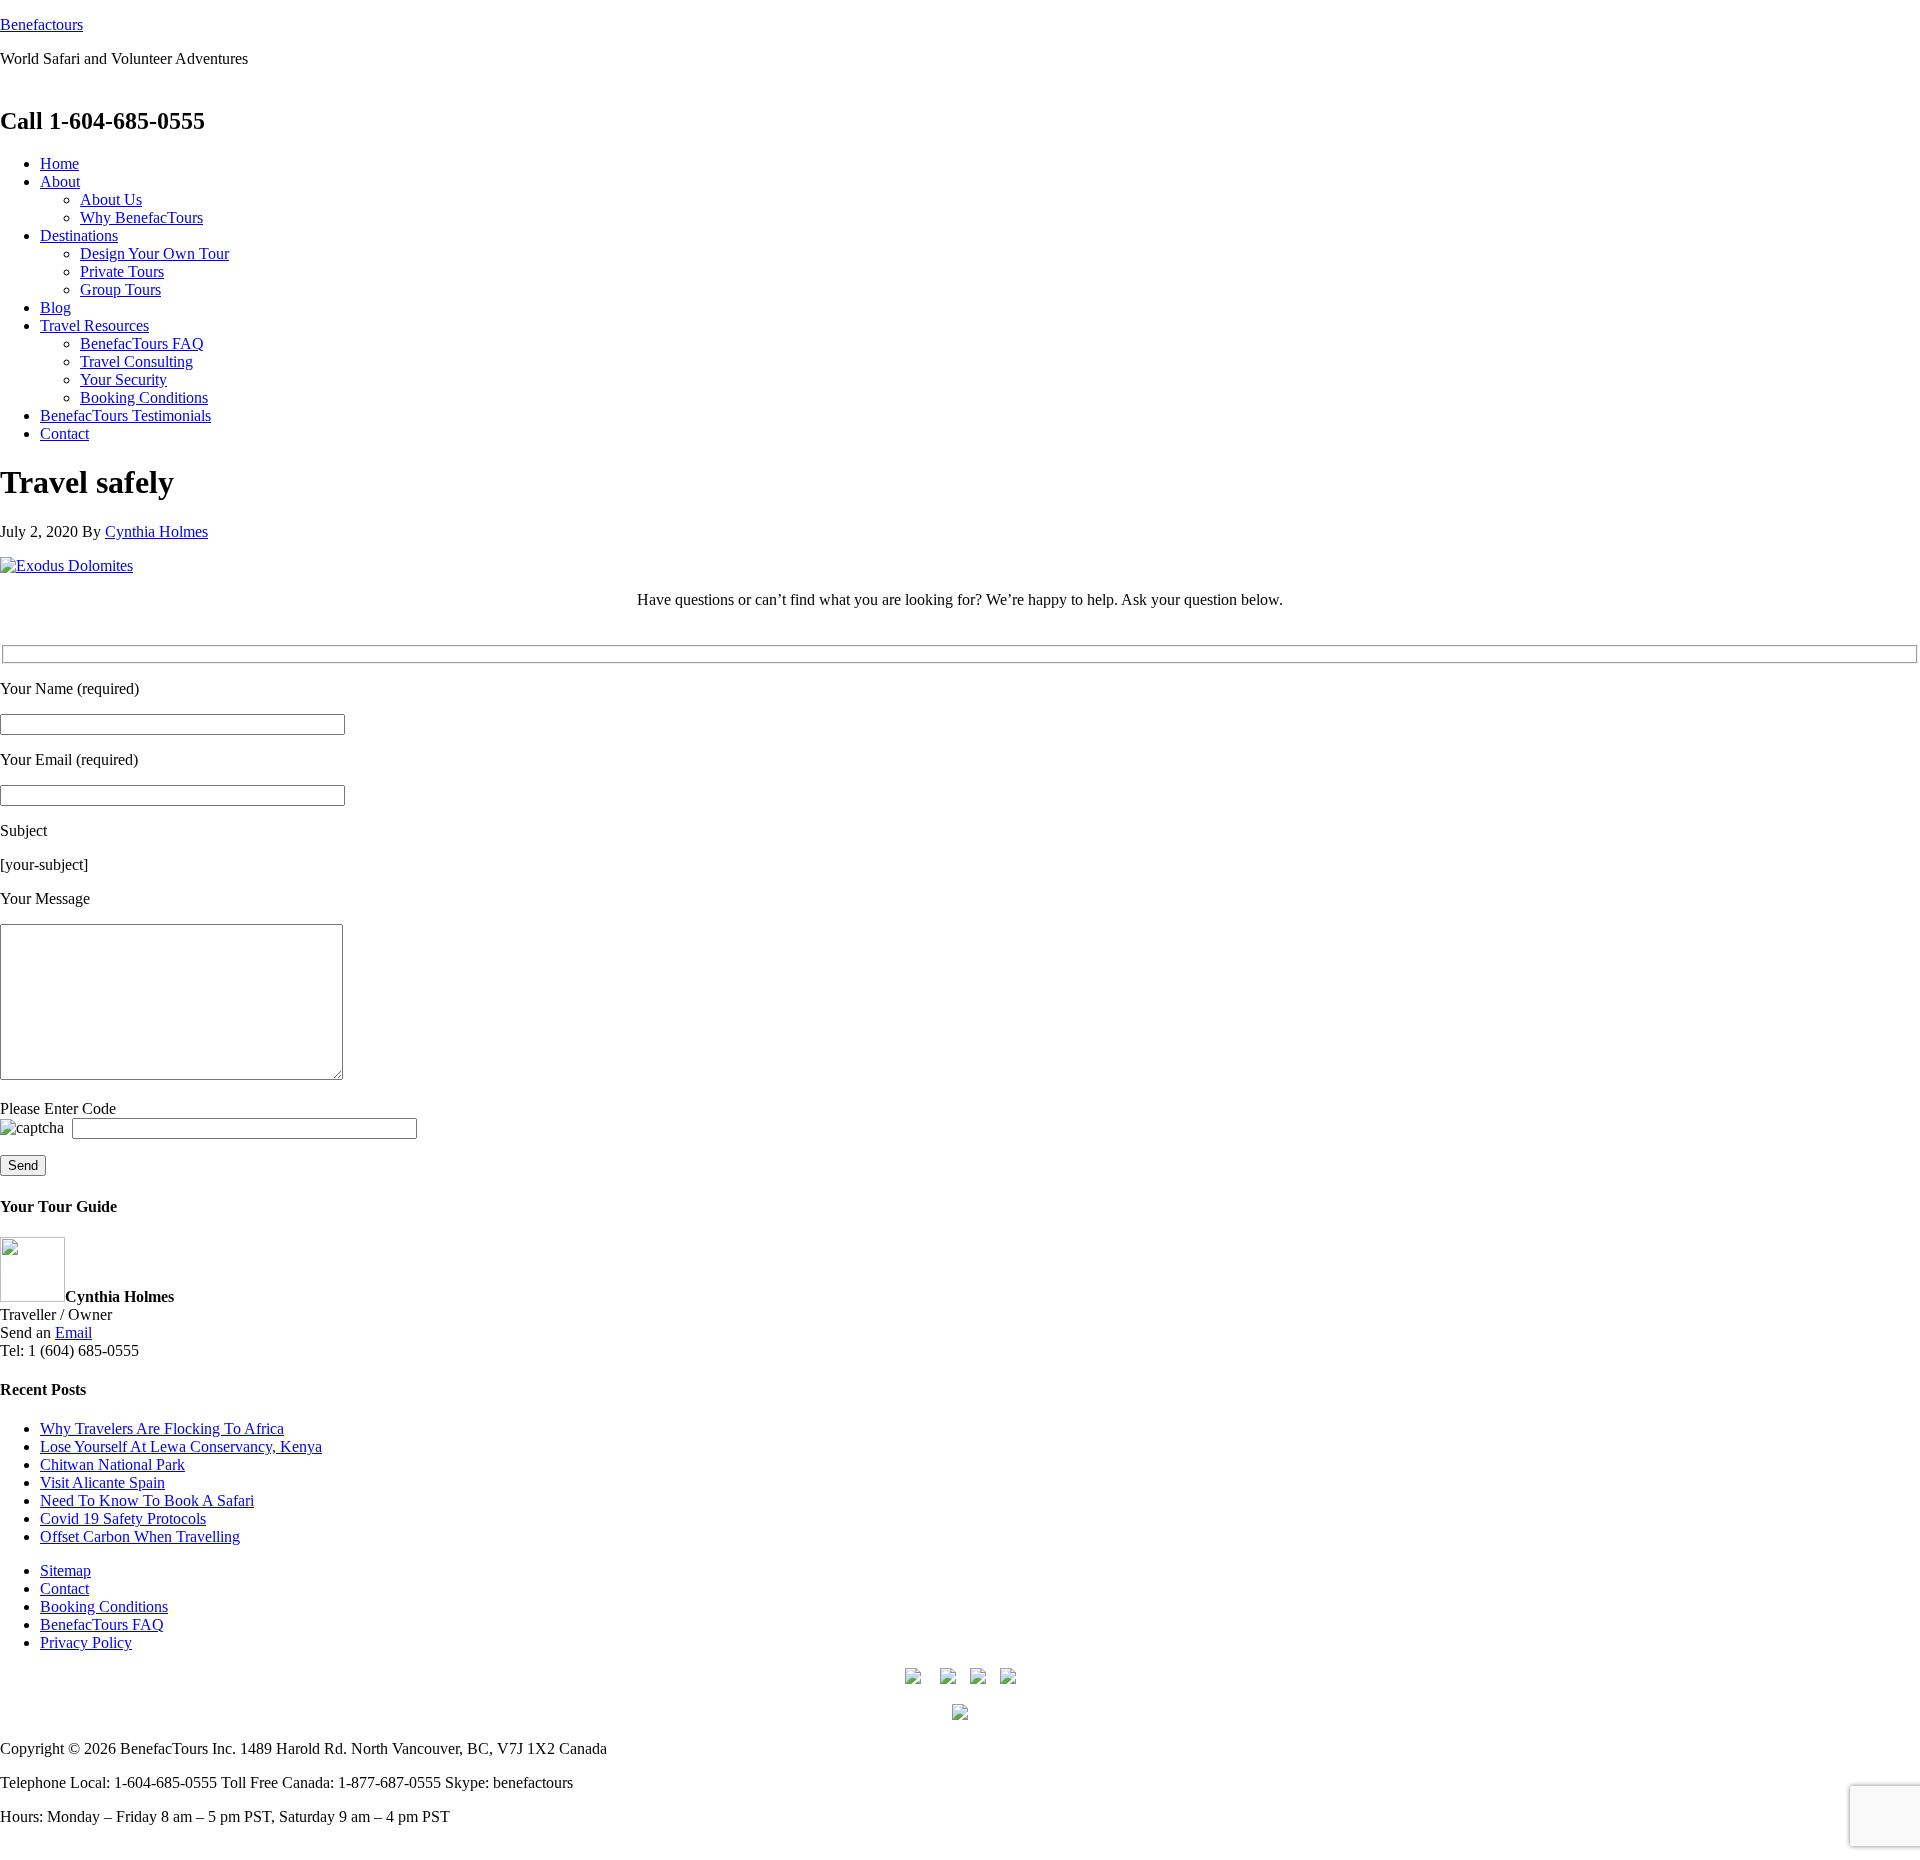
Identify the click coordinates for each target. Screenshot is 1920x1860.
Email (73, 1332)
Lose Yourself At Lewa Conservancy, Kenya (181, 1446)
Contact (64, 1588)
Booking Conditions (104, 1606)
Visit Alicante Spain (102, 1482)
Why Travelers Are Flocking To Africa (162, 1428)
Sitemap (65, 1570)
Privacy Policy (86, 1642)
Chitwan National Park (112, 1464)
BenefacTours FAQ (102, 1624)
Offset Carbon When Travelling (140, 1536)
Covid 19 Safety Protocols (123, 1518)
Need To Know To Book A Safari (147, 1500)
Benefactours (41, 24)
